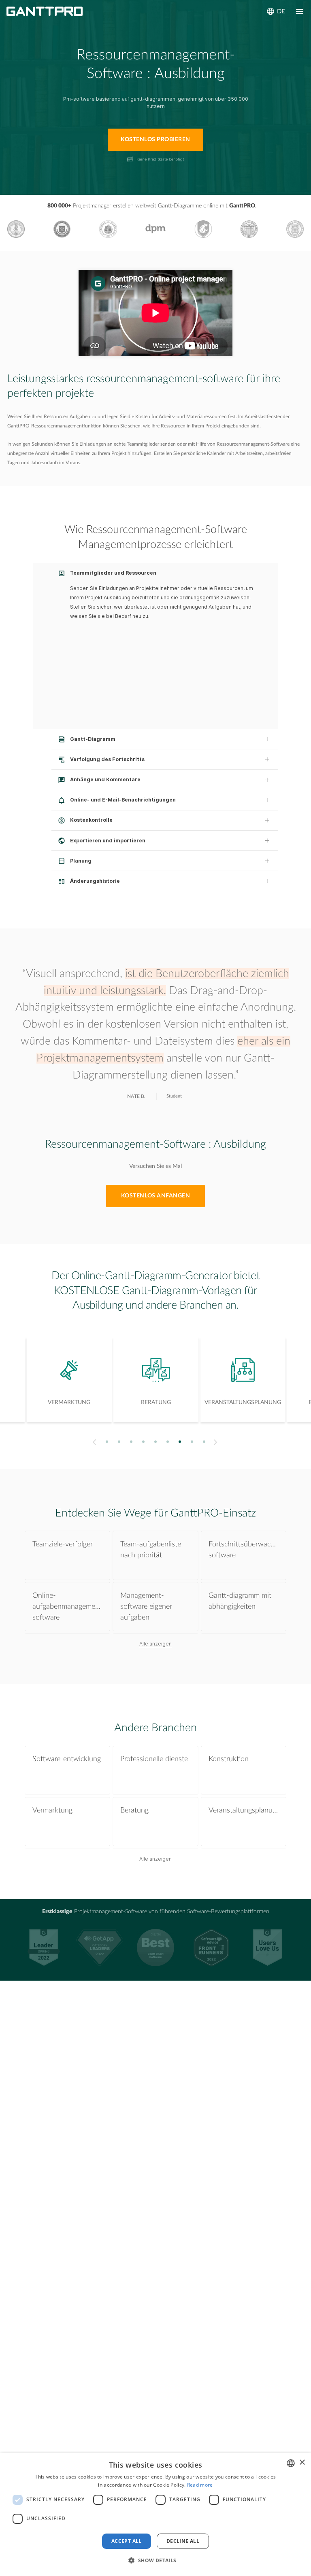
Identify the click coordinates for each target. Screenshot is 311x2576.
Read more (200, 2485)
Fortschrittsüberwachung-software (244, 1550)
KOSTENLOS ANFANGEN (156, 1196)
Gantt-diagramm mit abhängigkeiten (240, 1601)
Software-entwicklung (67, 1759)
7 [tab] (180, 1442)
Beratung (134, 1810)
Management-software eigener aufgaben (146, 1607)
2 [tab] (119, 1442)
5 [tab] (156, 1442)
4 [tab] (144, 1442)
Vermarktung (52, 1810)
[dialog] (155, 2515)
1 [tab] (107, 1442)
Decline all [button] (183, 2541)
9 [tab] (204, 1442)
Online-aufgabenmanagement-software (67, 1607)
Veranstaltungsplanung (244, 1810)
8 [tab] (192, 1442)
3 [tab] (131, 1442)
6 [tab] (168, 1442)
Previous (93, 1442)
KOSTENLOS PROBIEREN (155, 140)
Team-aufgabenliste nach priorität (151, 1550)
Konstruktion (229, 1759)
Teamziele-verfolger (63, 1544)
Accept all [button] (127, 2541)
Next (216, 1442)
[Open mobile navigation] (300, 11)
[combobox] (291, 2463)
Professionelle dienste (154, 1759)
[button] (155, 2561)
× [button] (302, 2463)
